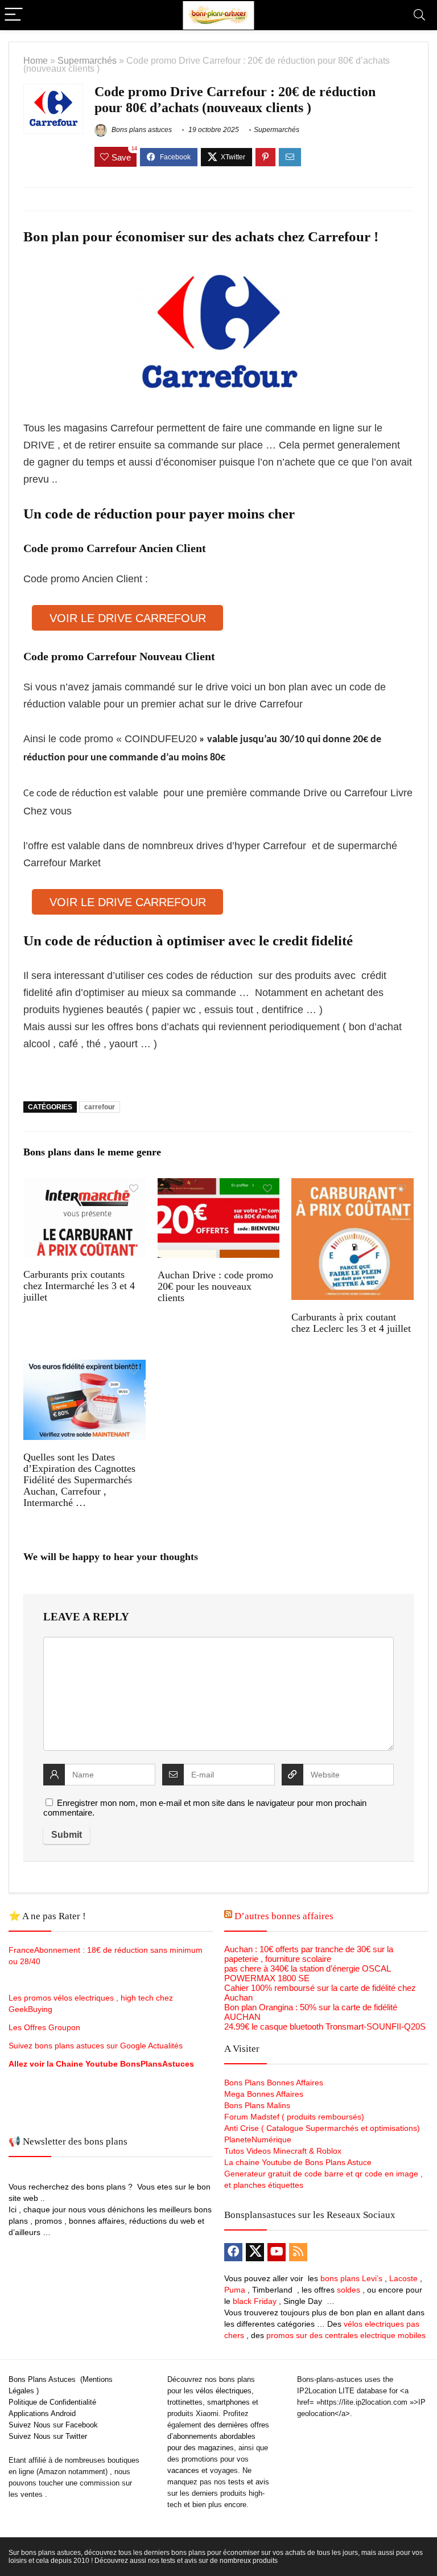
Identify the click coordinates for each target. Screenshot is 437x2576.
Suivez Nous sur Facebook (53, 2425)
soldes (349, 2290)
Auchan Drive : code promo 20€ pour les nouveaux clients (215, 1286)
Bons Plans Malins (257, 2105)
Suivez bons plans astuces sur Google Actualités (96, 2046)
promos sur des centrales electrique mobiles (346, 2335)
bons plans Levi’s (351, 2278)
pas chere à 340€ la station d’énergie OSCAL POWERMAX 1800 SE (307, 1973)
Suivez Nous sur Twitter (48, 2436)
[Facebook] (233, 2252)
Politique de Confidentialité (52, 2402)
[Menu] (14, 15)
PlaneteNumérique (258, 2139)
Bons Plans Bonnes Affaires (274, 2083)
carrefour (100, 1107)
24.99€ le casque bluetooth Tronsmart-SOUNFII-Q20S (325, 2026)
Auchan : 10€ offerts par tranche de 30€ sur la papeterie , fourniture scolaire (309, 1954)
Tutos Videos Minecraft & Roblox (283, 2151)
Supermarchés (87, 60)
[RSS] (298, 2252)
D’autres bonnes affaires (284, 1916)
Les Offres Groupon (46, 2027)
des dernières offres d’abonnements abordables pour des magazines (218, 2436)
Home (36, 60)
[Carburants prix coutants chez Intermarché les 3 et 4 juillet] (84, 1186)
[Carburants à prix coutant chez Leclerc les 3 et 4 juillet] (352, 1186)
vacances (183, 2470)
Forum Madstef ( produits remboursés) (294, 2117)
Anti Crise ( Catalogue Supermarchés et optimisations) (322, 2128)
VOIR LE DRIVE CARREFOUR (128, 618)
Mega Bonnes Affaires (264, 2094)
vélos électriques (224, 2391)
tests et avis (249, 2482)
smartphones (228, 2402)
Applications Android (42, 2414)
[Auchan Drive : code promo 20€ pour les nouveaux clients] (218, 1186)
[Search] (419, 15)
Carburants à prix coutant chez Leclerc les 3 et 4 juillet (351, 1323)
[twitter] (255, 2252)
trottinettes (185, 2402)
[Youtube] (277, 2252)
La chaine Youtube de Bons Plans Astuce (298, 2162)
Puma (235, 2290)
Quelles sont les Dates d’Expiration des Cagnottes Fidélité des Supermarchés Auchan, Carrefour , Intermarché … (79, 1480)
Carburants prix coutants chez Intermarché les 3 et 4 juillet (79, 1286)
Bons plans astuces (141, 130)
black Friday (255, 2301)
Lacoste (403, 2278)
